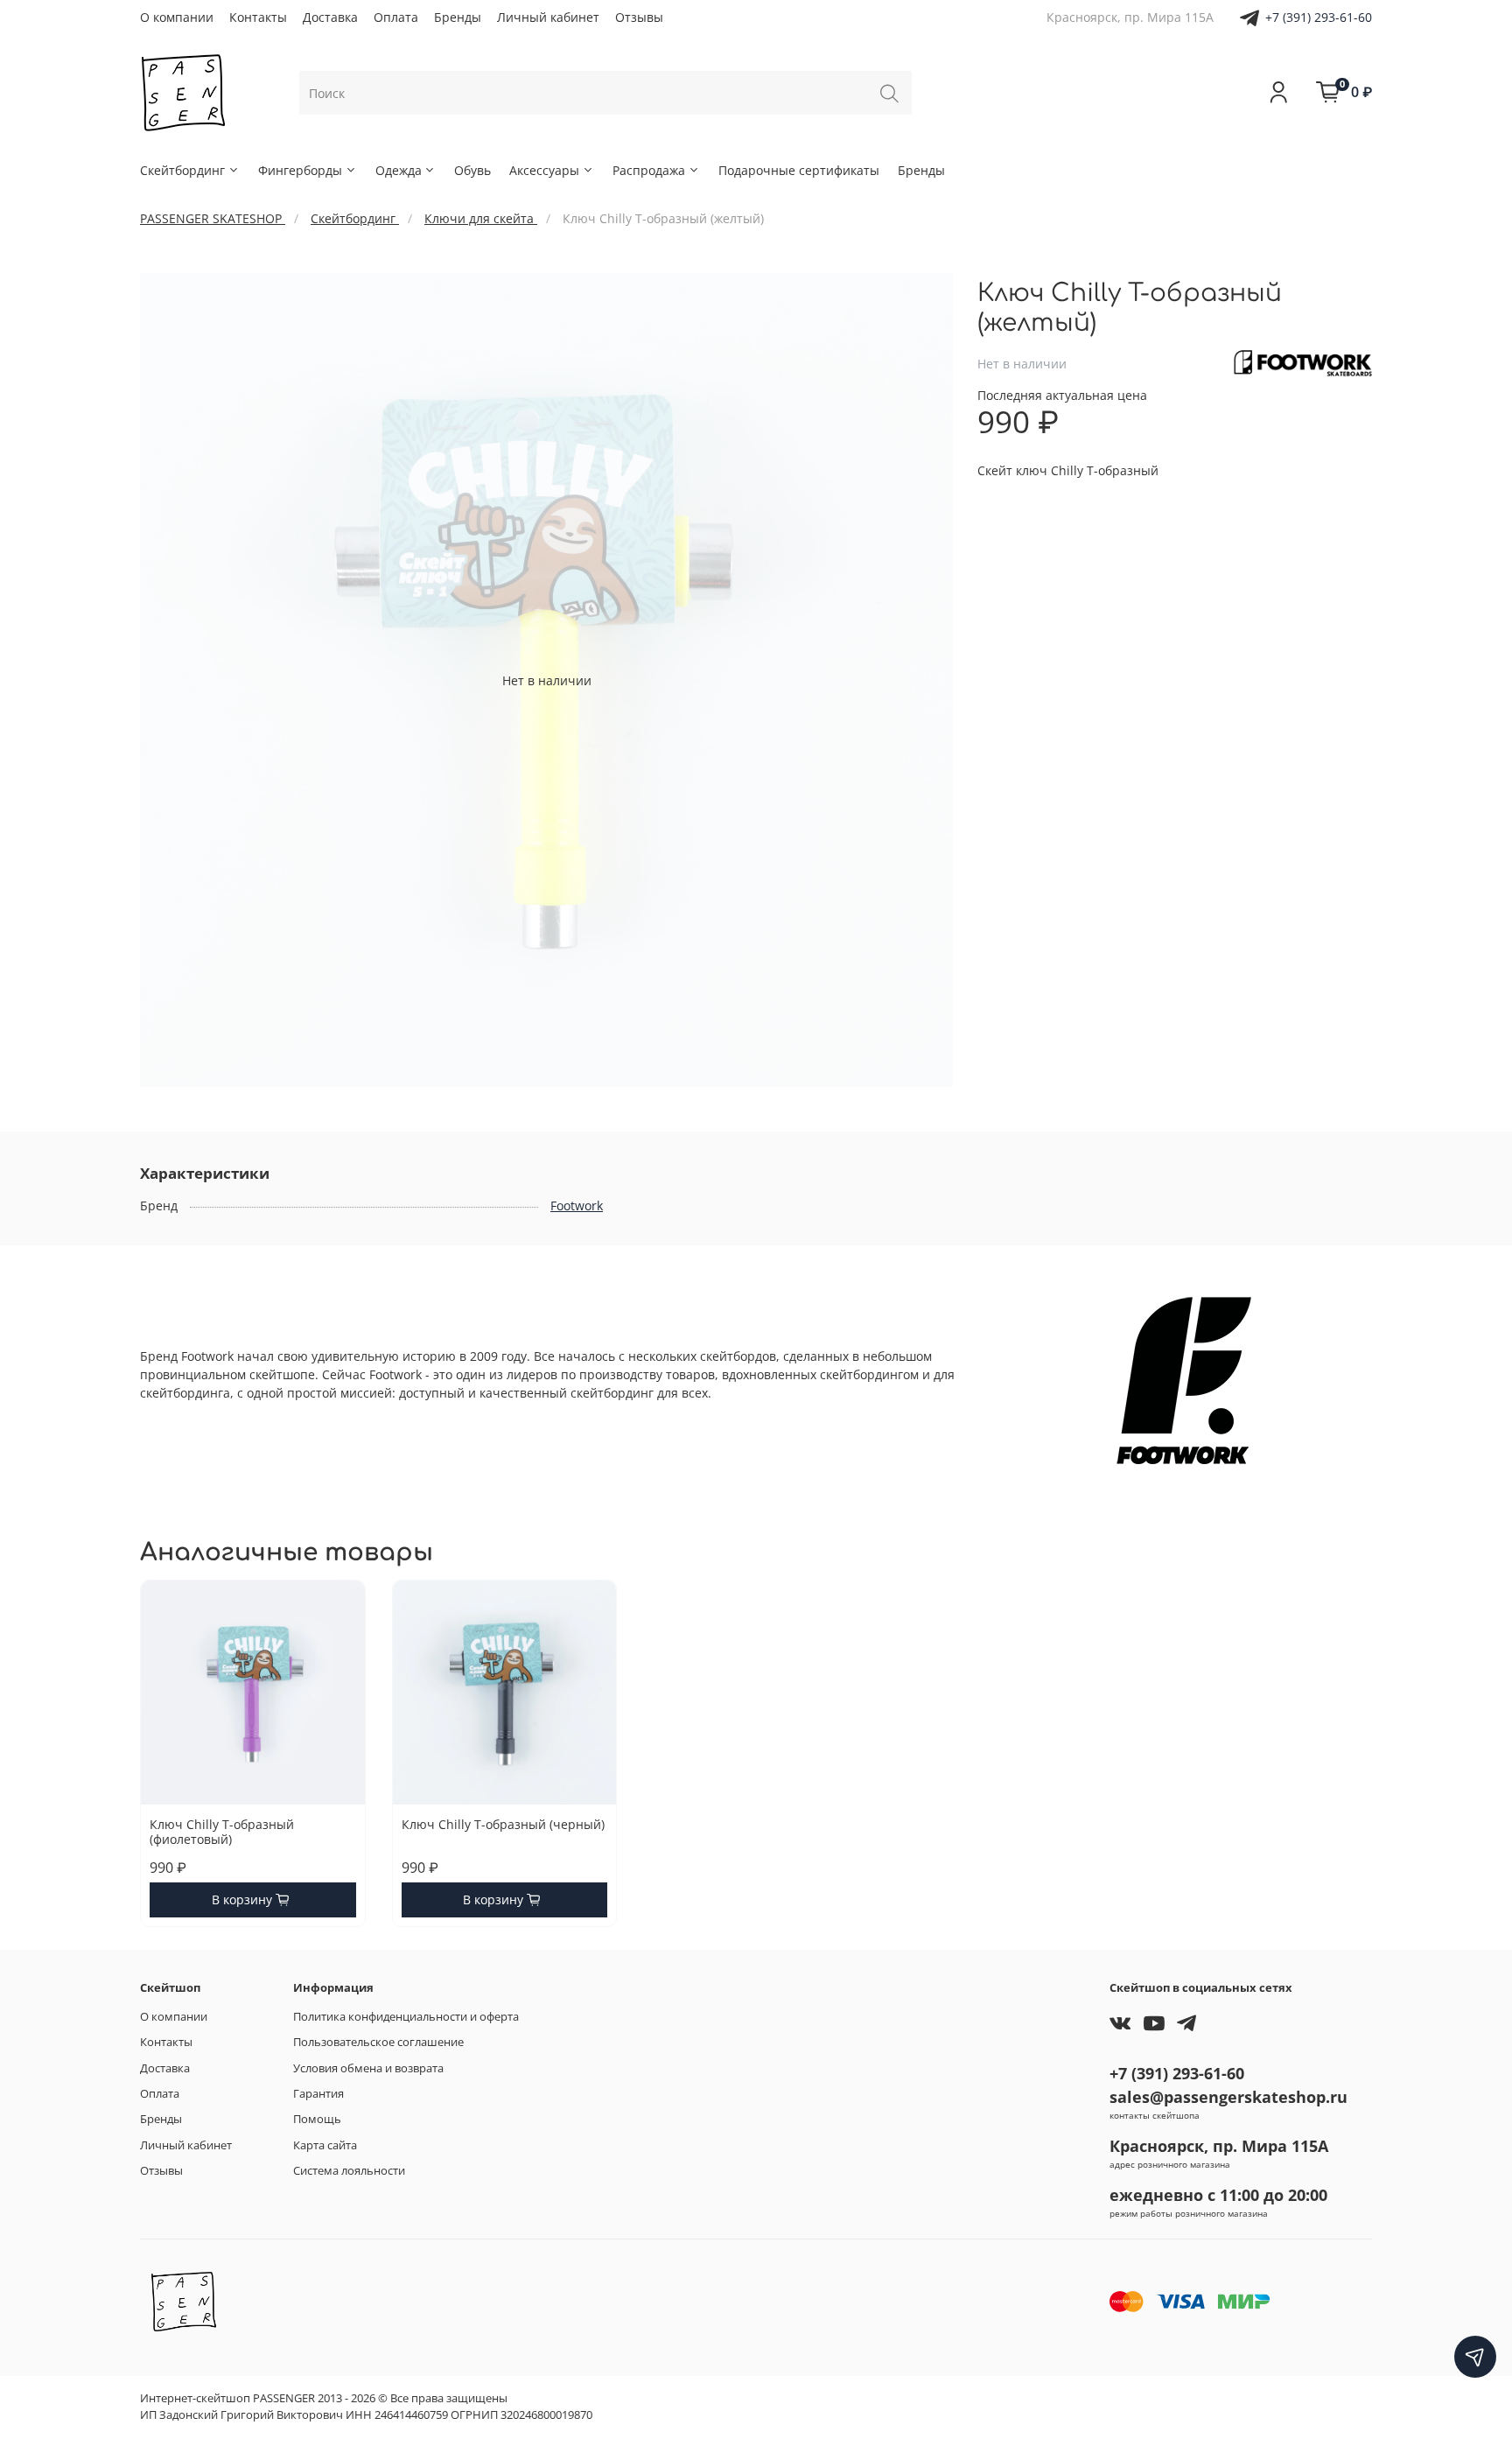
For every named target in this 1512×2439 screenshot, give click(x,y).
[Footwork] (1303, 362)
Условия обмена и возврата (368, 2068)
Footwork (577, 1205)
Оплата (396, 17)
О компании (177, 17)
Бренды (458, 17)
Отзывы (639, 17)
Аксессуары (544, 170)
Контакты (258, 17)
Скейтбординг (182, 170)
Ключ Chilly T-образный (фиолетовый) (222, 1832)
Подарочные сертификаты (799, 170)
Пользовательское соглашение (378, 2042)
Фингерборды (300, 170)
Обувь (472, 170)
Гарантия (318, 2094)
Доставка (330, 17)
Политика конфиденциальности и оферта (406, 2017)
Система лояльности (349, 2171)
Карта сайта (325, 2145)
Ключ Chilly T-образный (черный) (503, 1824)
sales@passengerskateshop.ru (1228, 2097)
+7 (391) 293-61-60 (1319, 17)
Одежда (399, 170)
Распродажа (649, 170)
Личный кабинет (548, 17)
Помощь (317, 2119)
